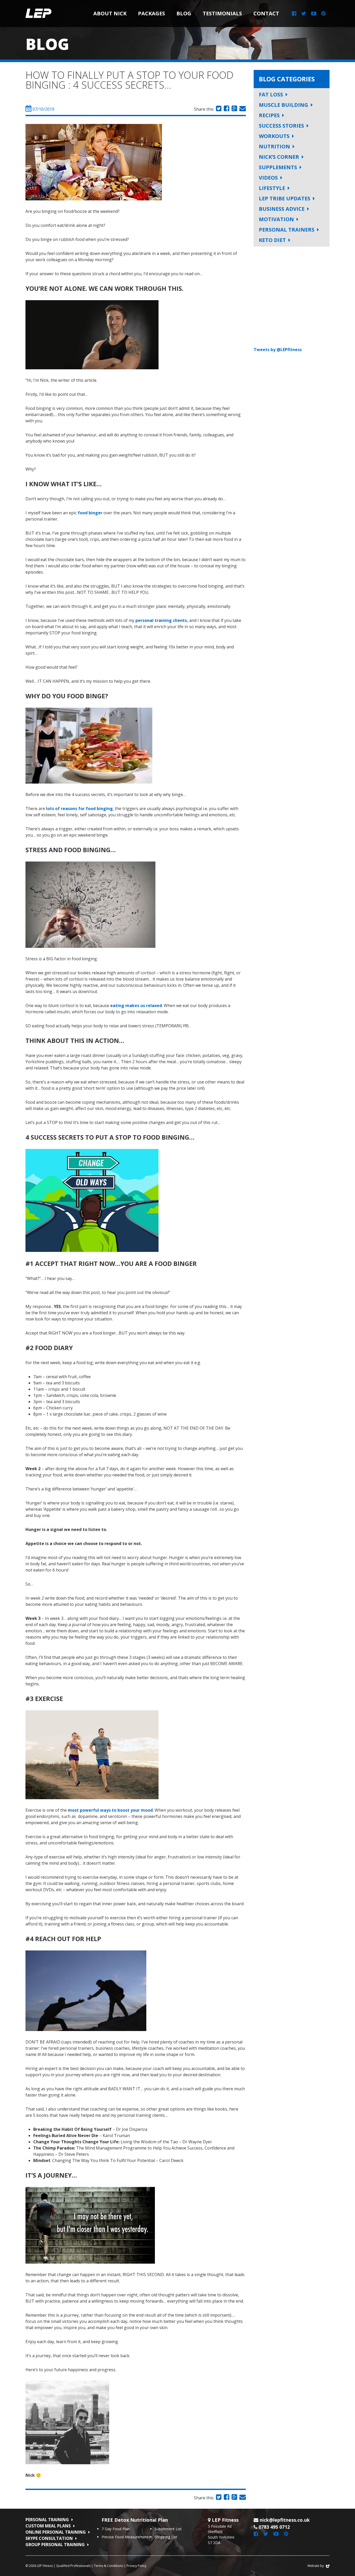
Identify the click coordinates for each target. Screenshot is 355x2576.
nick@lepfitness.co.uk (285, 2520)
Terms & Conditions (109, 2566)
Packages (152, 13)
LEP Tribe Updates (285, 198)
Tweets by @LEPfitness (278, 350)
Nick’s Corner (279, 157)
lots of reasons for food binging (79, 809)
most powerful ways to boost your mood (110, 1810)
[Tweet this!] (218, 109)
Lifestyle (272, 188)
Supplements (278, 167)
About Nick (110, 13)
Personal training (47, 2520)
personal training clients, (162, 620)
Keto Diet (272, 240)
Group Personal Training (55, 2545)
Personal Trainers (287, 230)
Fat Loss (271, 94)
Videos (268, 178)
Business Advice (282, 209)
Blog (184, 13)
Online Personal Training (56, 2532)
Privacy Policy (136, 2566)
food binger (90, 513)
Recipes (269, 115)
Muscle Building (284, 105)
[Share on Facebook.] (226, 109)
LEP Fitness (38, 14)
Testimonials (222, 13)
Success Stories (281, 126)
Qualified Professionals (73, 2566)
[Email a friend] (242, 109)
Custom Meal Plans (48, 2526)
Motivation (276, 219)
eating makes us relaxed (136, 1006)
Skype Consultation (49, 2538)
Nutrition (274, 146)
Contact (266, 13)
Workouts (274, 136)
